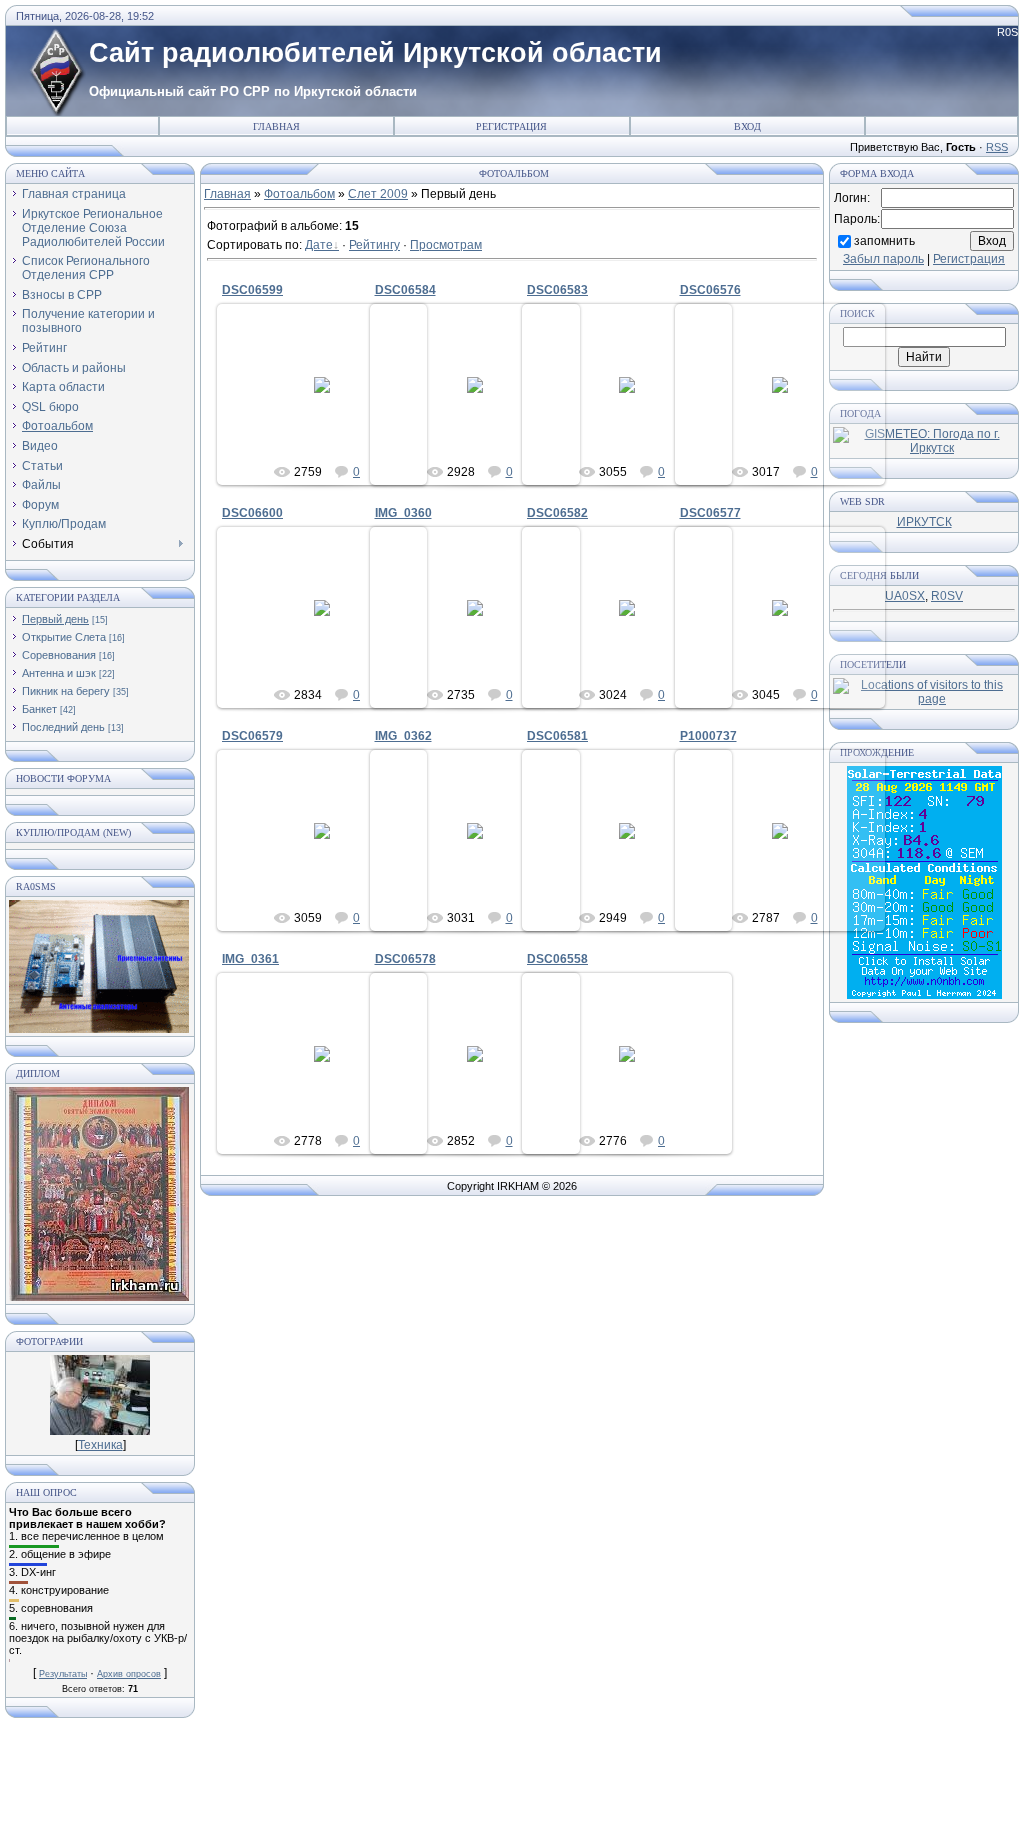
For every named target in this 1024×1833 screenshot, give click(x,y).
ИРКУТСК (924, 522)
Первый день (55, 619)
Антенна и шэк (59, 673)
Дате (319, 245)
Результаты (63, 1674)
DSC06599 (252, 290)
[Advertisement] (512, 1783)
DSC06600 (252, 513)
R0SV (947, 596)
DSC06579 (252, 736)
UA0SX (905, 596)
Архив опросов (129, 1674)
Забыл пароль (883, 259)
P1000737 (708, 736)
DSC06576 (710, 290)
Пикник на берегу (66, 691)
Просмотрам (446, 245)
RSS (997, 147)
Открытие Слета (64, 637)
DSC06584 (405, 290)
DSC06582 (557, 513)
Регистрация (511, 126)
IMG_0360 (403, 513)
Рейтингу (374, 245)
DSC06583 (557, 290)
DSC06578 (405, 959)
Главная (276, 126)
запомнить (884, 240)
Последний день (63, 727)
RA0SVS (331, 401)
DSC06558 (557, 959)
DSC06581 (557, 736)
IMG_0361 (250, 959)
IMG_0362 (403, 736)
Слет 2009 (378, 194)
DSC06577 (710, 513)
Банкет (39, 709)
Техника (100, 1445)
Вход (747, 126)
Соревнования (59, 655)
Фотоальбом (299, 194)
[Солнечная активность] (924, 995)
